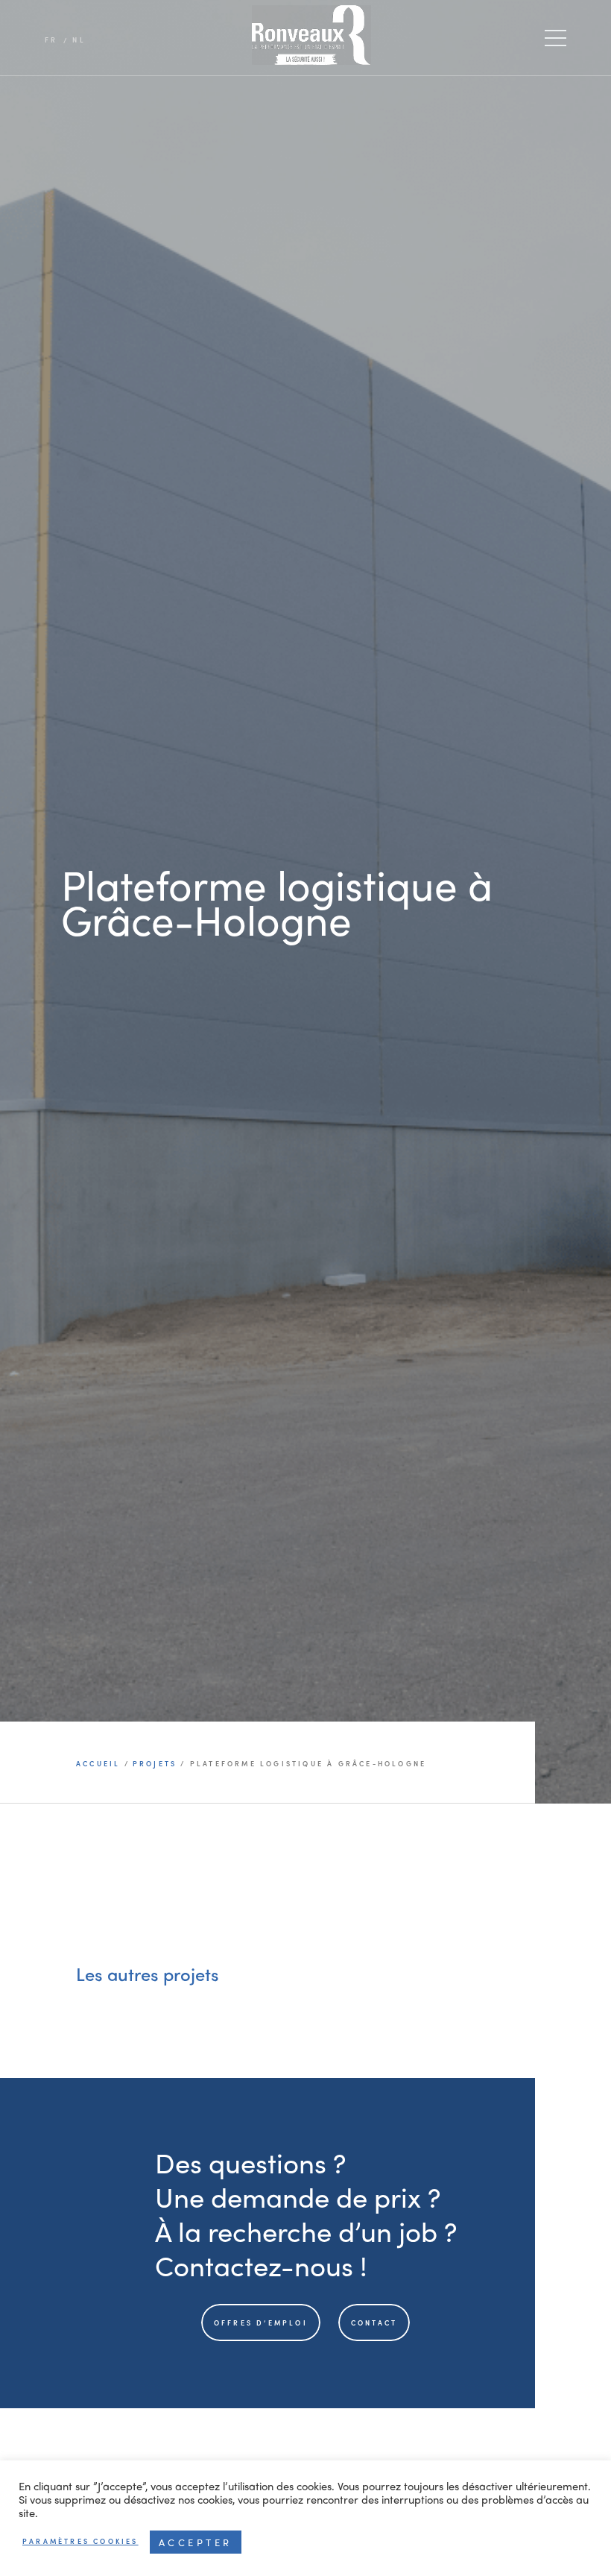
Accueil (100, 1764)
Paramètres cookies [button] (80, 2541)
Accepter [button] (196, 2542)
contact (374, 2323)
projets (155, 1764)
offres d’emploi (261, 2323)
